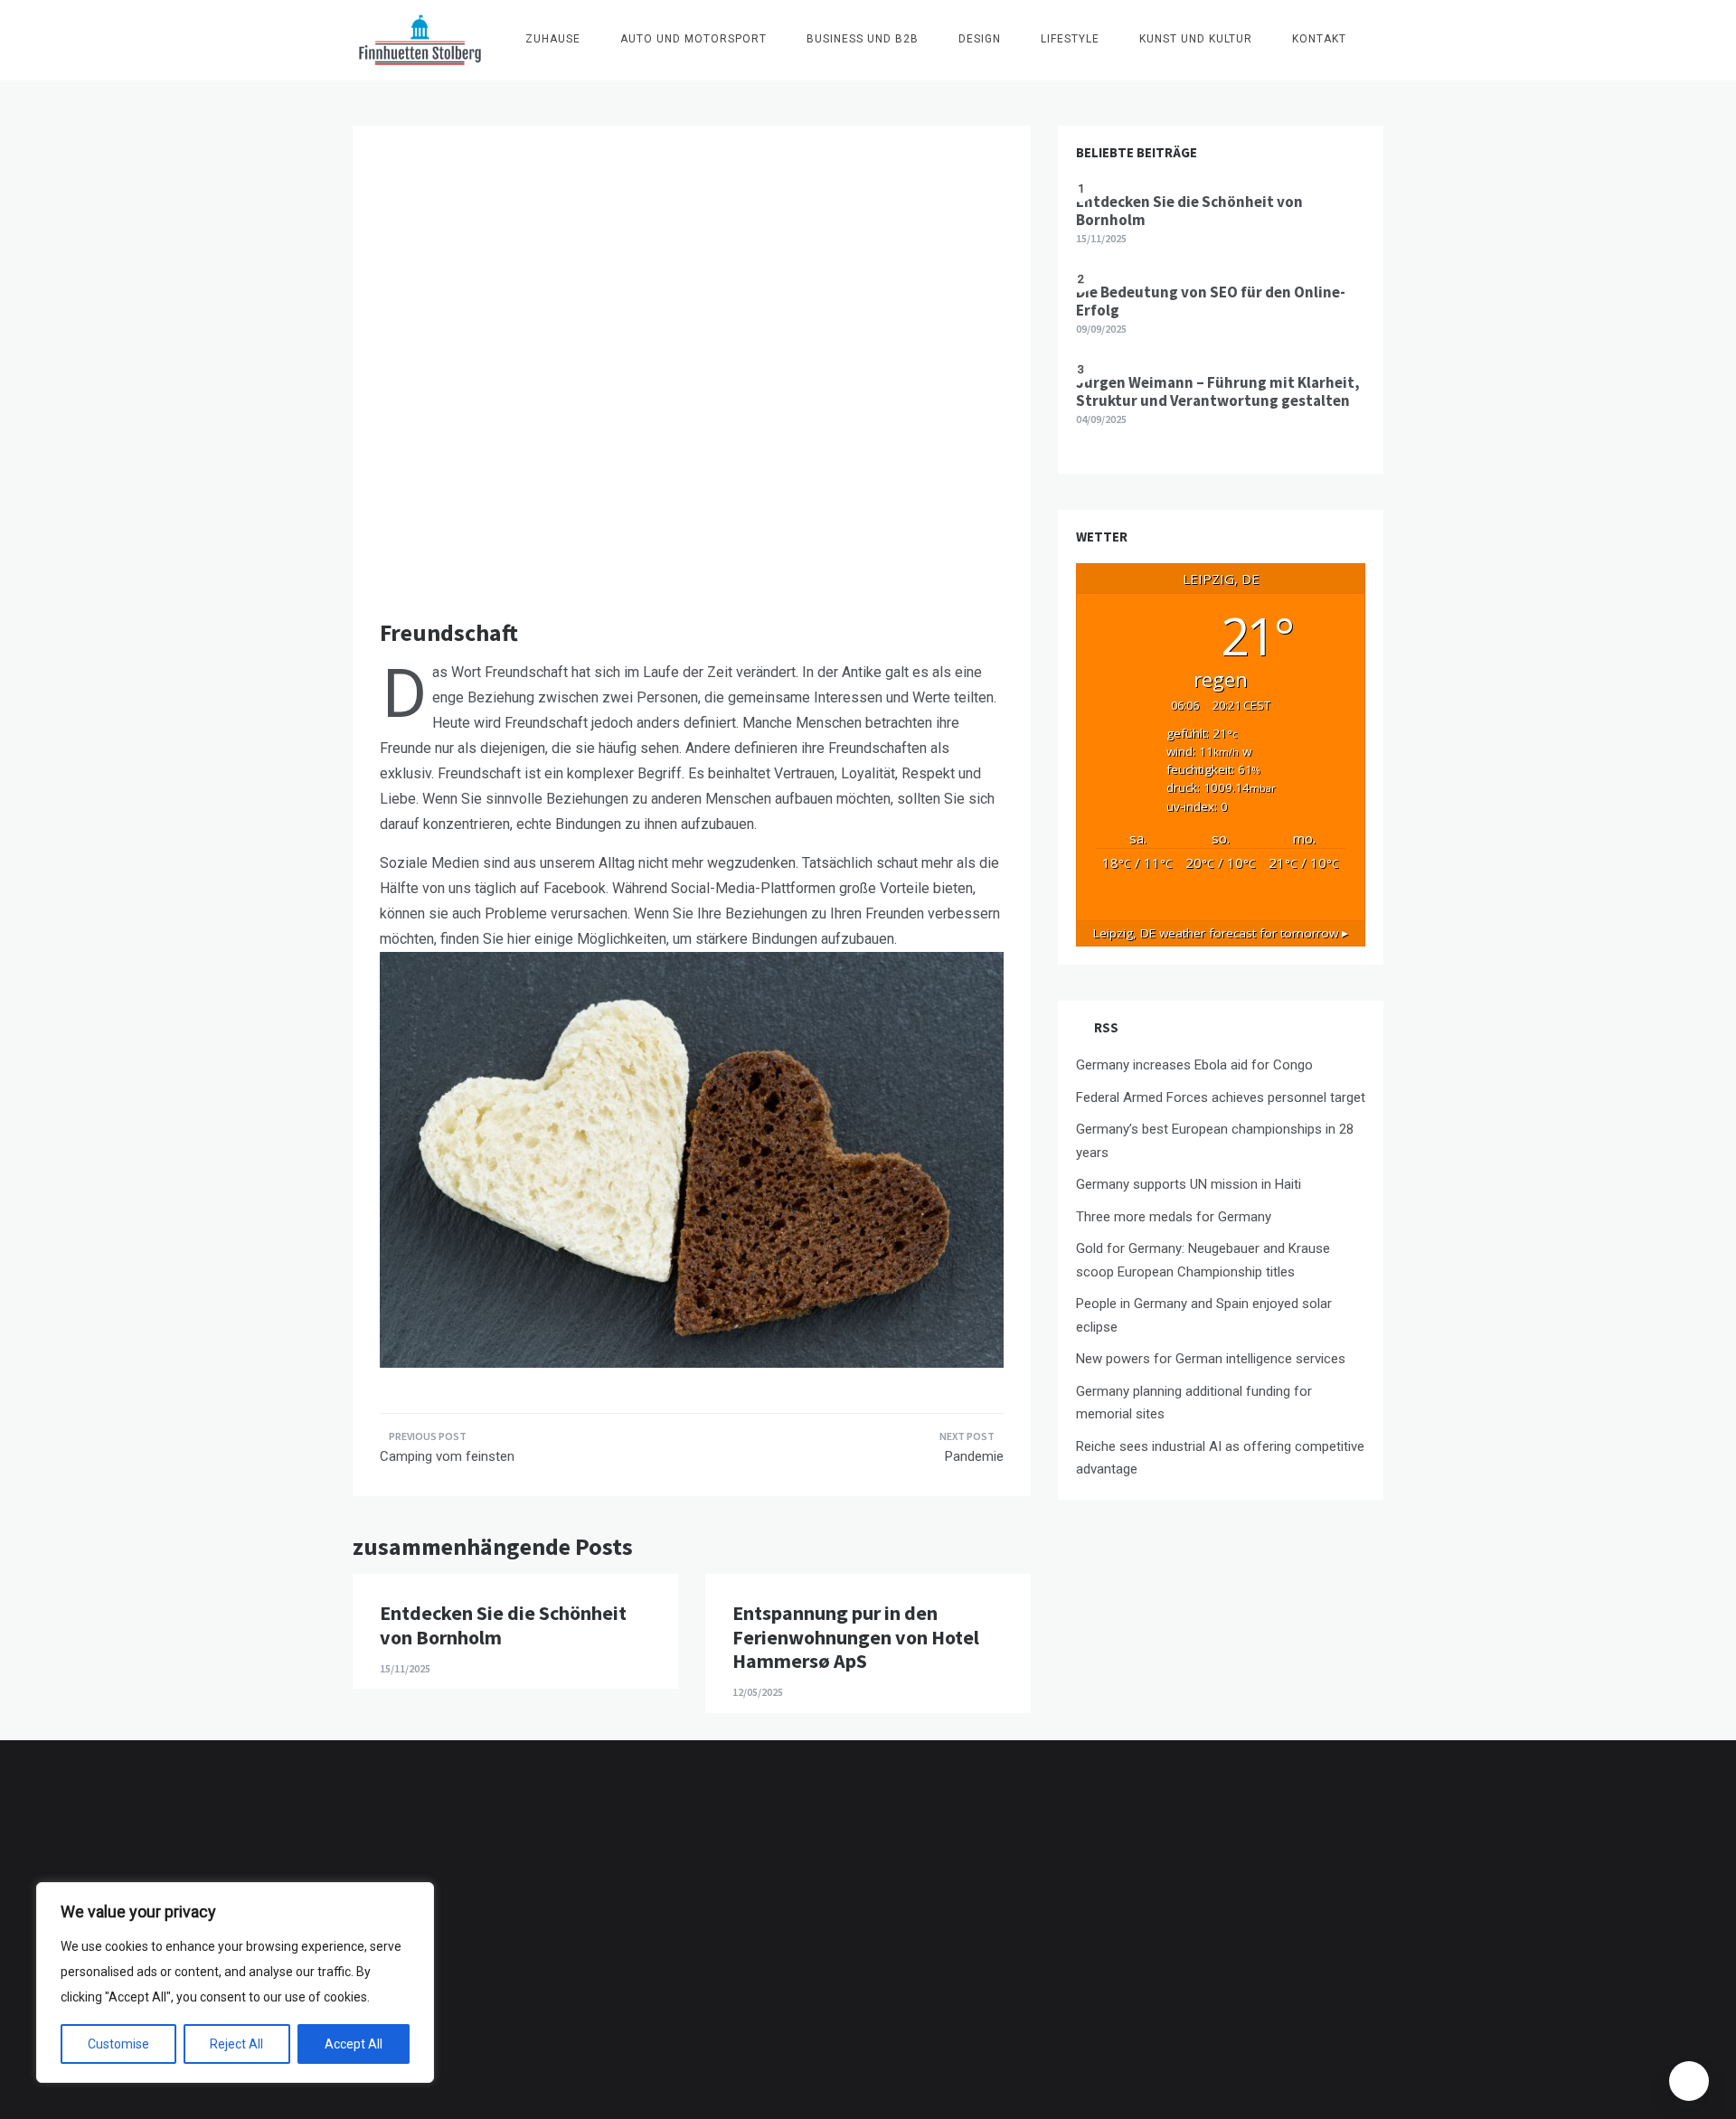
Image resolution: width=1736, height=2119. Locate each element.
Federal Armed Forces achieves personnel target (1221, 1097)
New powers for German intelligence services (1211, 1359)
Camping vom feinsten (447, 1456)
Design (980, 39)
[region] (235, 1982)
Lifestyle (1070, 39)
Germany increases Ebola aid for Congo (1194, 1065)
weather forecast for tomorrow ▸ (1221, 933)
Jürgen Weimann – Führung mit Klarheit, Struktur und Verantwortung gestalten (1218, 391)
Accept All (354, 2044)
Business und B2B (863, 39)
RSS (1106, 1027)
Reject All (236, 2044)
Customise (118, 2044)
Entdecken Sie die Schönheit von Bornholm (503, 1625)
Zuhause (553, 39)
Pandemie (974, 1456)
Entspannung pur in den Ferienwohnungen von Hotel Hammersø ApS (856, 1637)
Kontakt (1319, 39)
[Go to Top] (1689, 2081)
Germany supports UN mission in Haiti (1189, 1184)
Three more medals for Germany (1174, 1217)
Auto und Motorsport (693, 39)
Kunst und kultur (1196, 39)
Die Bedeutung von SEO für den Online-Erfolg (1211, 301)
